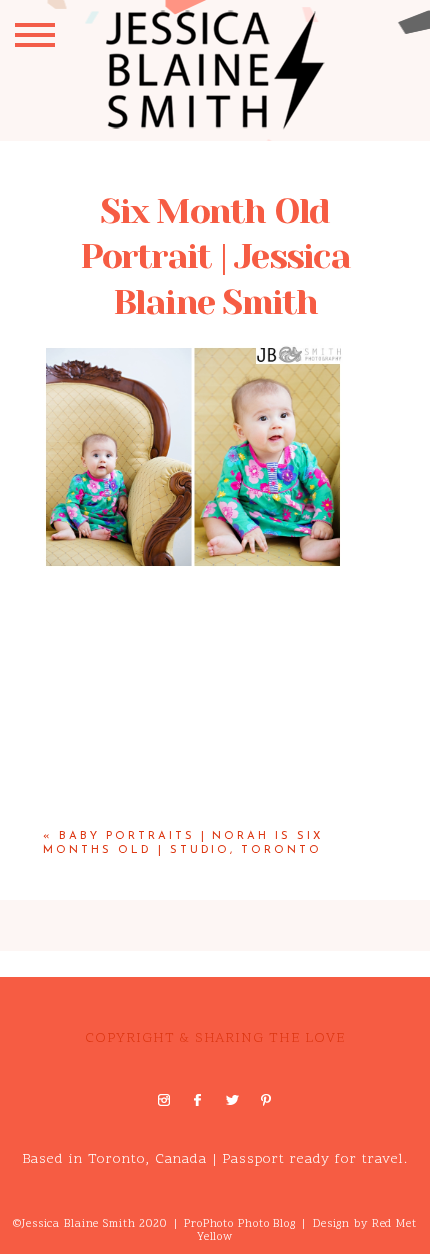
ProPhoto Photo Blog (240, 1224)
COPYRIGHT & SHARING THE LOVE (215, 1038)
